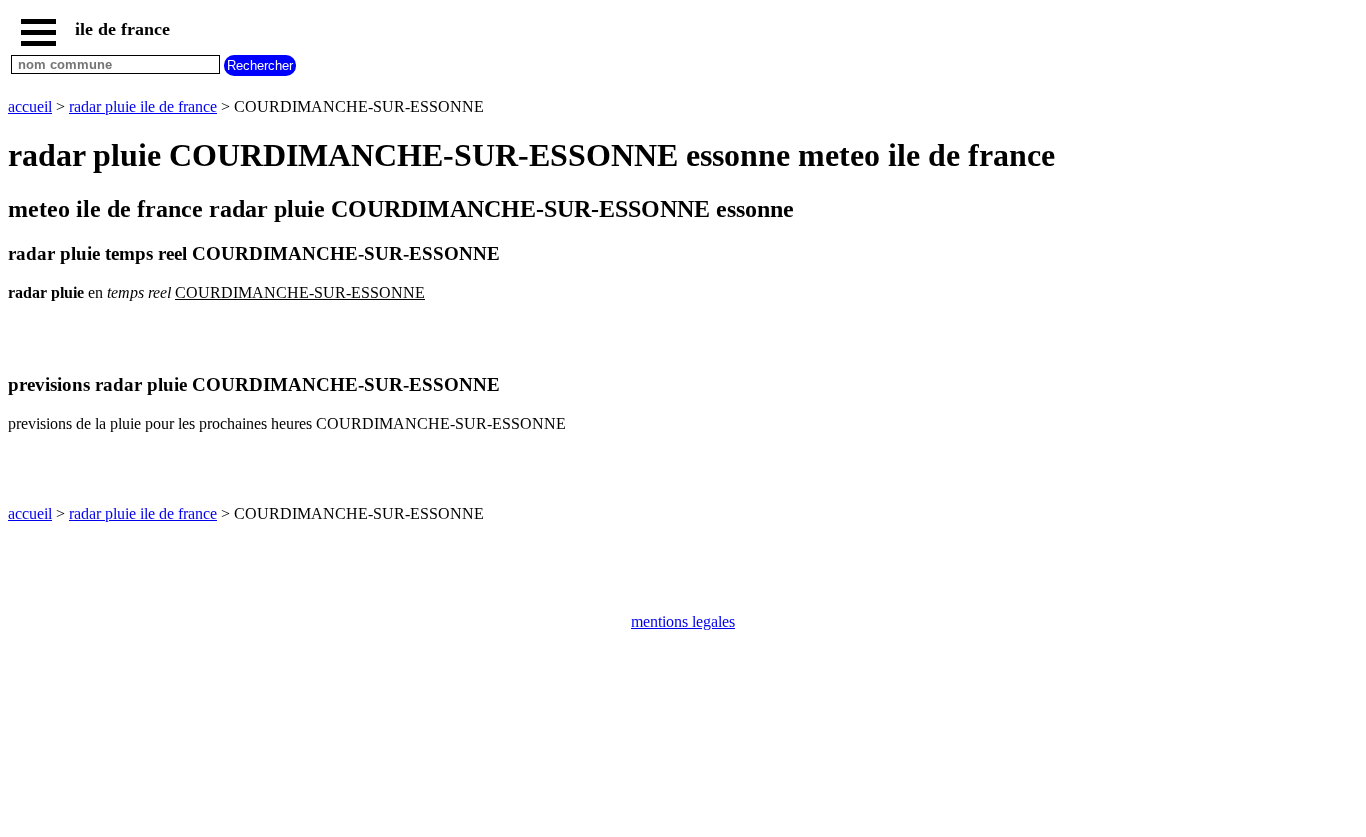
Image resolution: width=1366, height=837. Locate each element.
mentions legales (683, 621)
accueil (30, 106)
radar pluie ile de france (143, 106)
